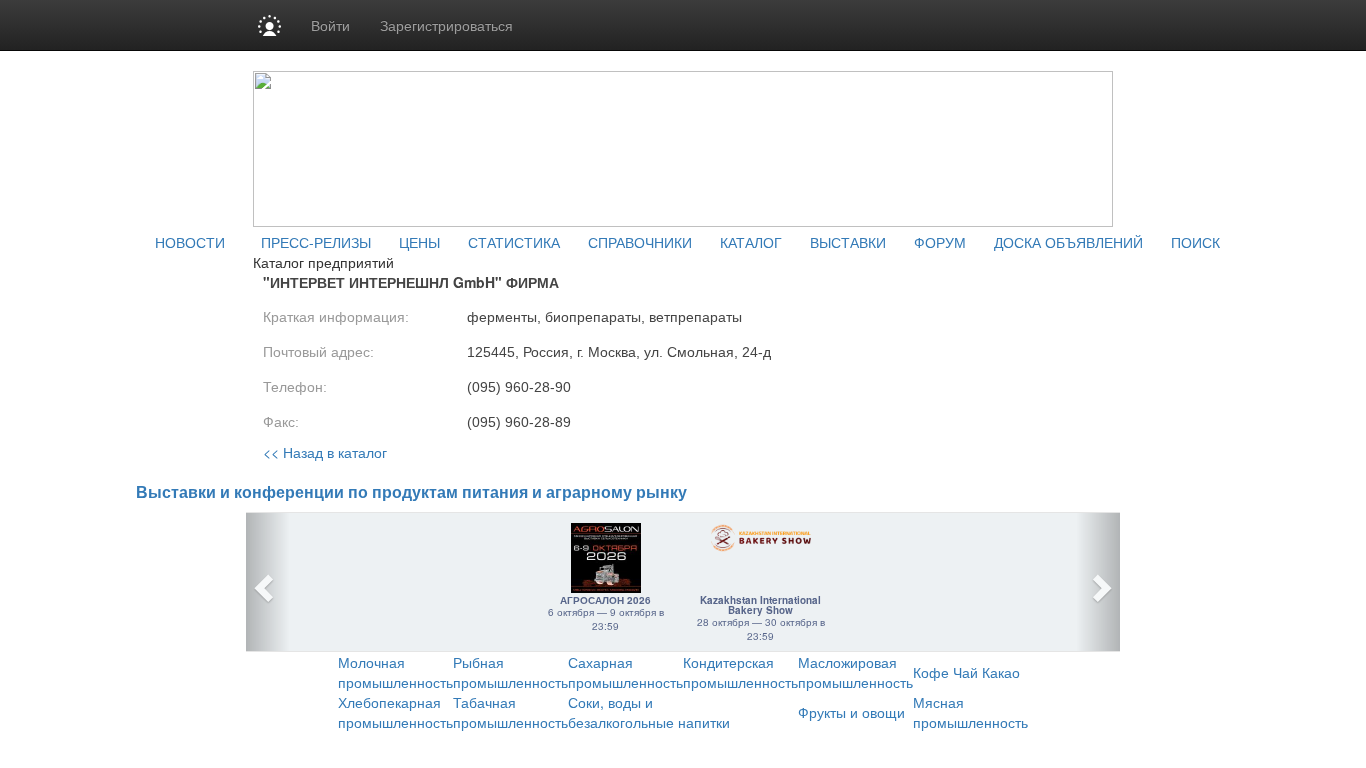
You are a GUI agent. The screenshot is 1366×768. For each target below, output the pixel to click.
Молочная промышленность (395, 672)
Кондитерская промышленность (740, 672)
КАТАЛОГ (751, 242)
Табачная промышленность (510, 712)
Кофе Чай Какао (966, 672)
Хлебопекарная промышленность (395, 712)
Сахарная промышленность (625, 672)
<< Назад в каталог (325, 452)
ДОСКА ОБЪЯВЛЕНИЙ (1068, 242)
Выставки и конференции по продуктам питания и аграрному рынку (411, 492)
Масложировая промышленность (855, 672)
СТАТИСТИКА (514, 242)
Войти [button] (330, 25)
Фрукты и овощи (851, 712)
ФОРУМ (940, 242)
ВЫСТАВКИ (848, 242)
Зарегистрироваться (446, 25)
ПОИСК (1195, 242)
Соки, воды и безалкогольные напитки (649, 712)
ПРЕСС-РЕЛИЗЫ (316, 242)
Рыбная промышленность (510, 672)
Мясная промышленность (970, 712)
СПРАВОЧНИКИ (640, 242)
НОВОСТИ (190, 242)
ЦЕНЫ (419, 242)
